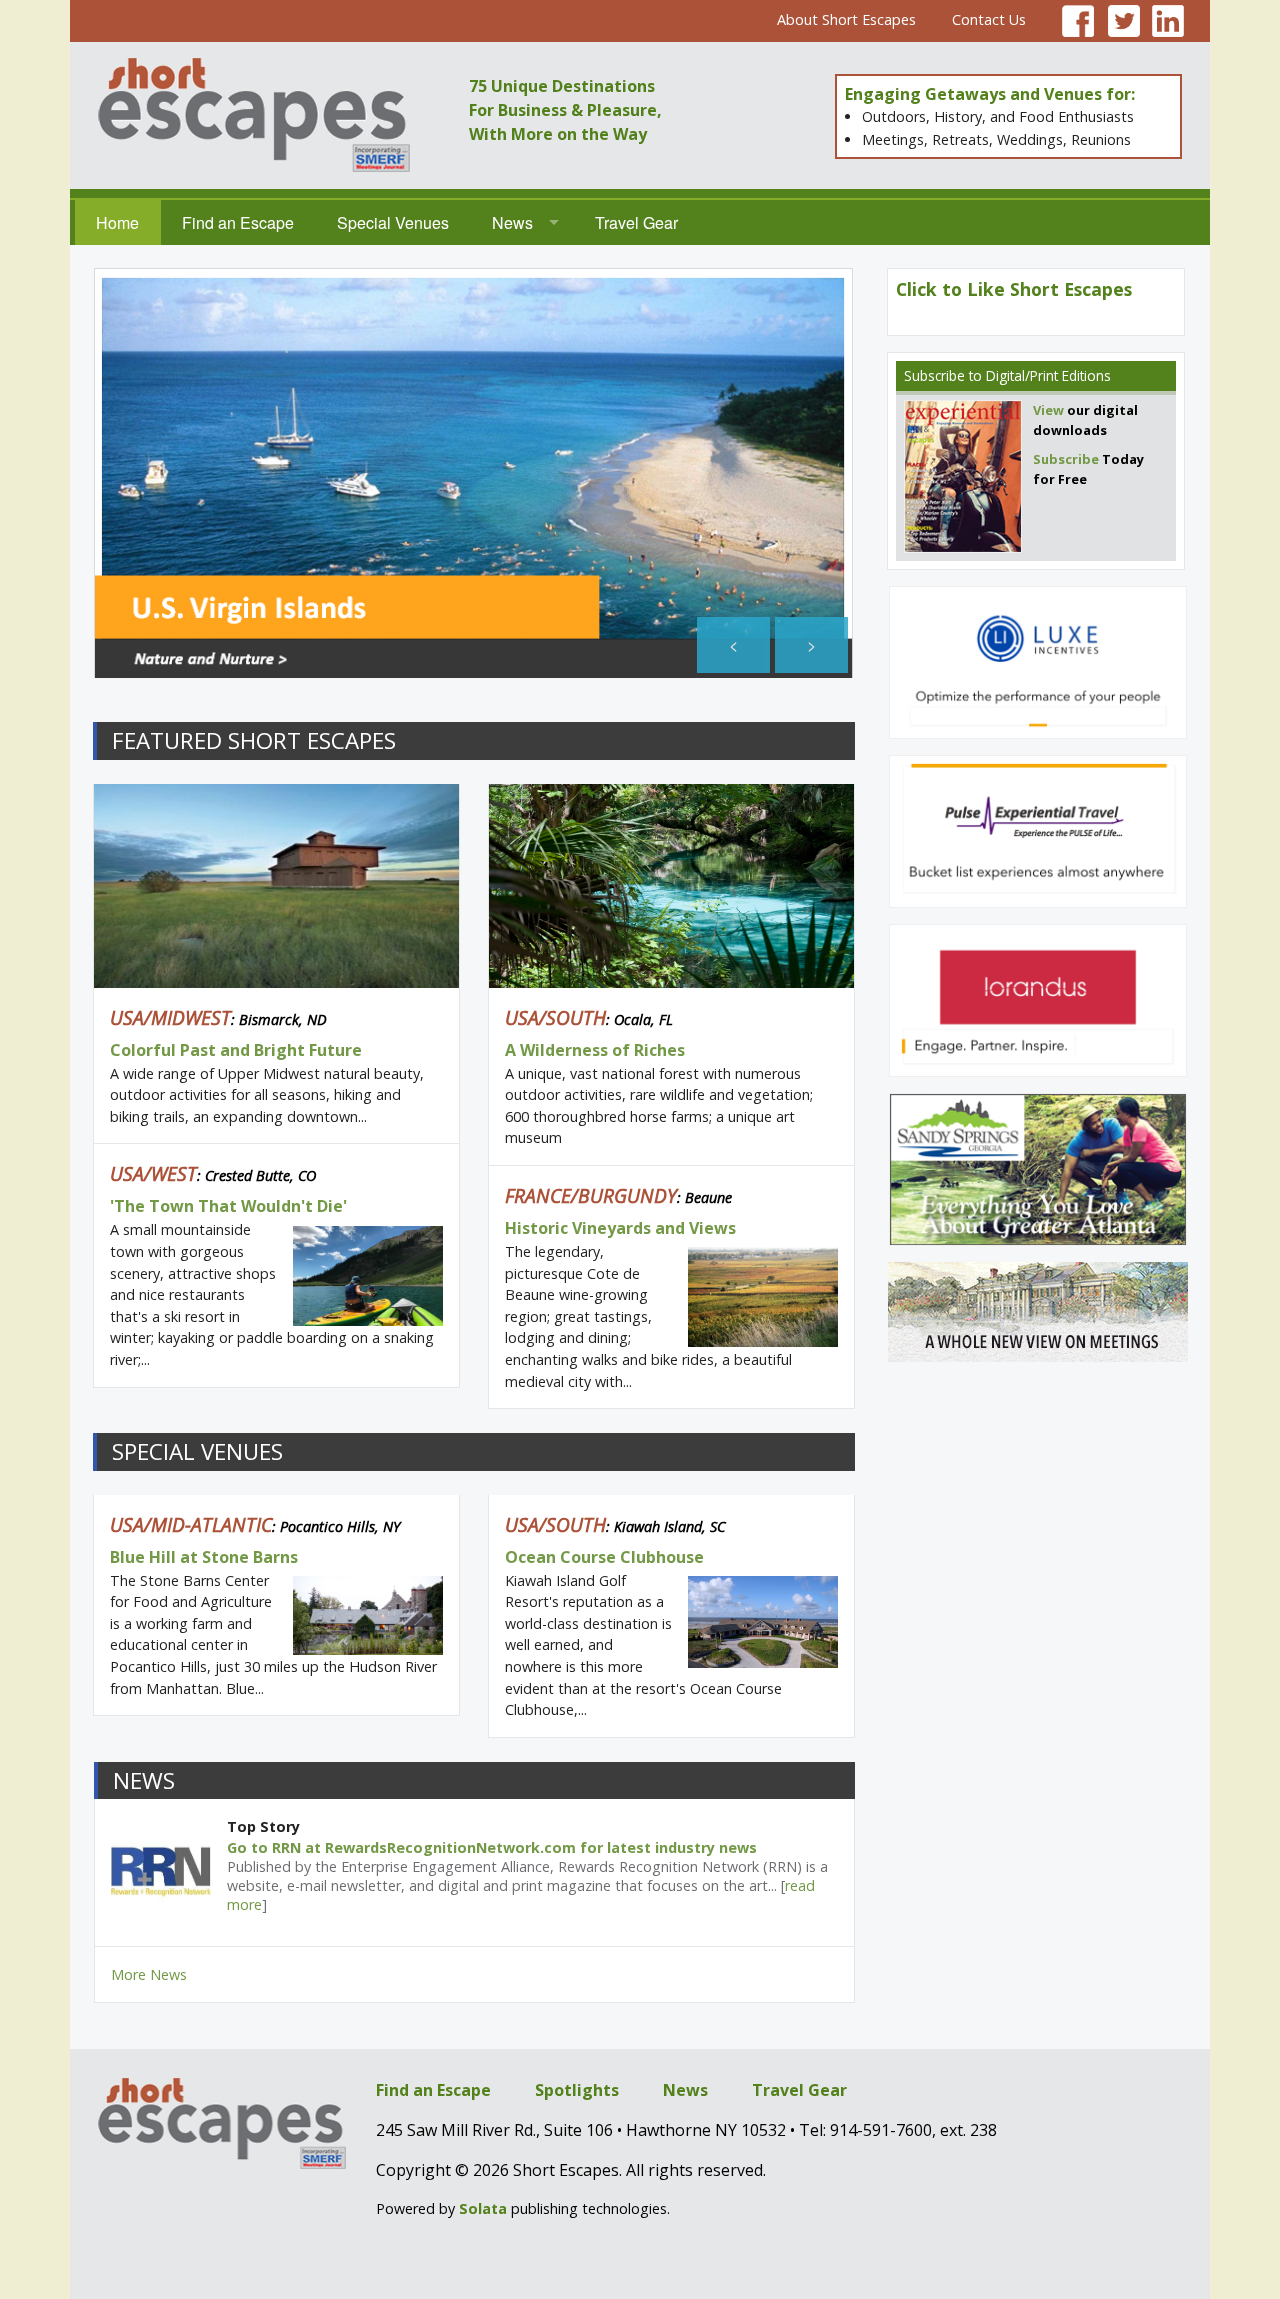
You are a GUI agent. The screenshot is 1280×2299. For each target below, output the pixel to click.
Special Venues (393, 222)
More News (149, 1974)
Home (117, 222)
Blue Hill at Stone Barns (204, 1557)
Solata (483, 2208)
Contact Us (989, 19)
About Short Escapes (846, 19)
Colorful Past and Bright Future (236, 1050)
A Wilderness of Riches (595, 1050)
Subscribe (934, 375)
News (512, 222)
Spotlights (577, 2090)
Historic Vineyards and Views (620, 1228)
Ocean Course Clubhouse (604, 1557)
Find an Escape (238, 222)
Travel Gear (636, 222)
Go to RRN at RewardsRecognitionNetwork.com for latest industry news (492, 1847)
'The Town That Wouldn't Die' (228, 1206)
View (1048, 410)
